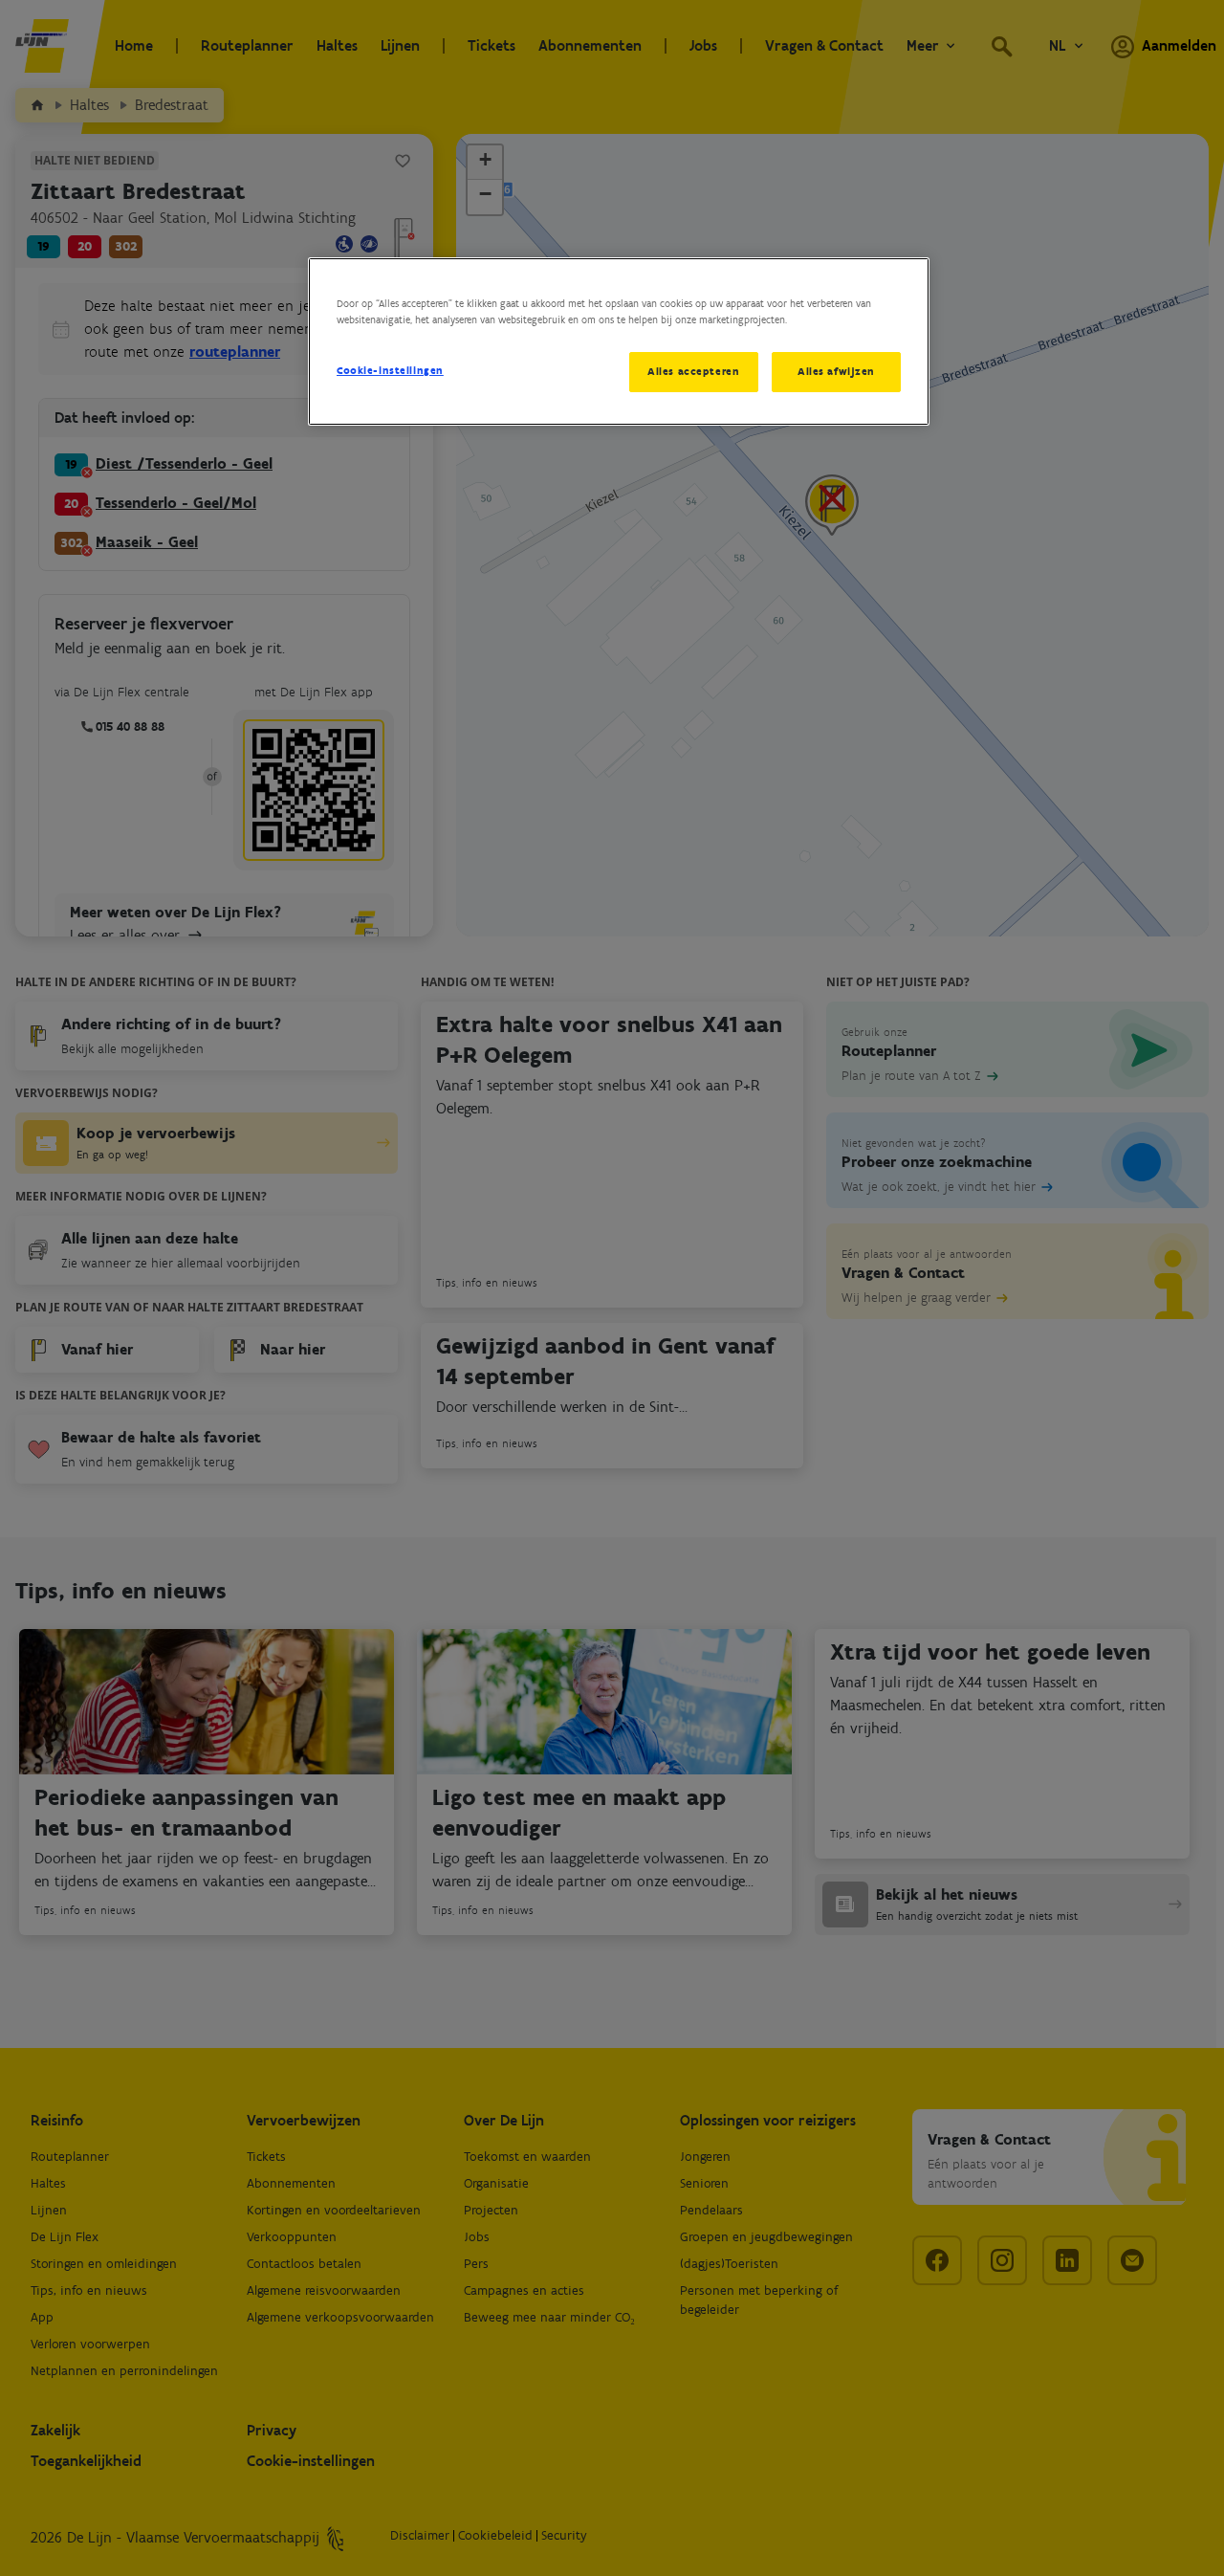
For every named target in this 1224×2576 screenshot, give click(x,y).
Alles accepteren (693, 371)
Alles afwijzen (836, 371)
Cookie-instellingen (390, 370)
